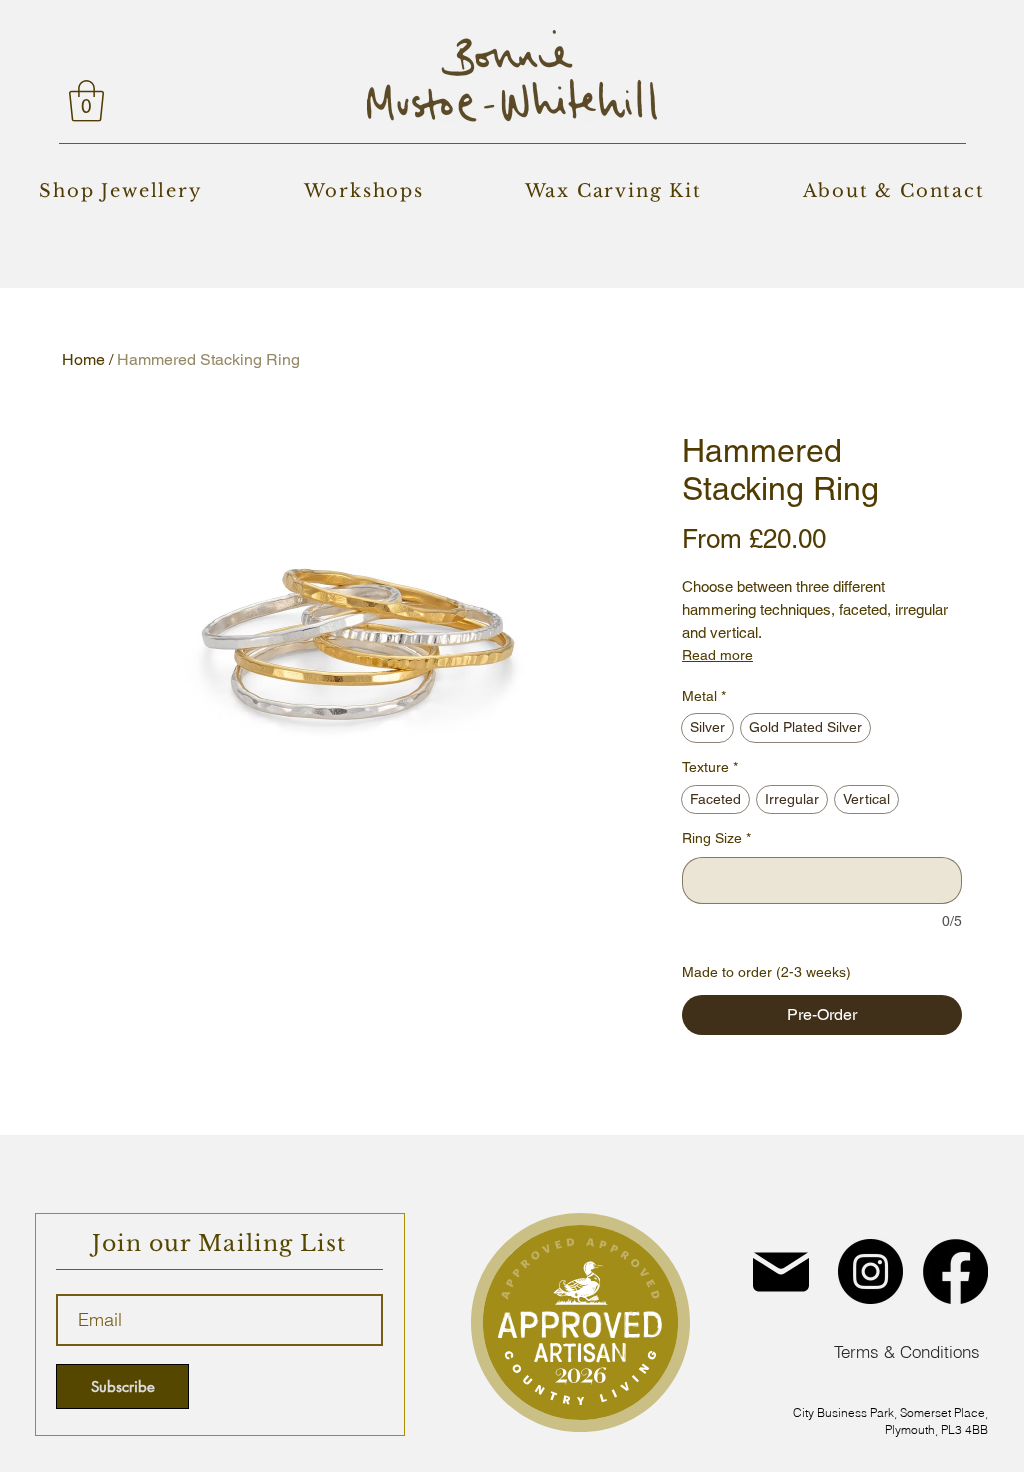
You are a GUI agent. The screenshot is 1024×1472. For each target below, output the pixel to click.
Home (83, 359)
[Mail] (780, 1271)
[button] (86, 101)
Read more (717, 655)
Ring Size (716, 838)
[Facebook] (955, 1271)
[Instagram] (870, 1271)
